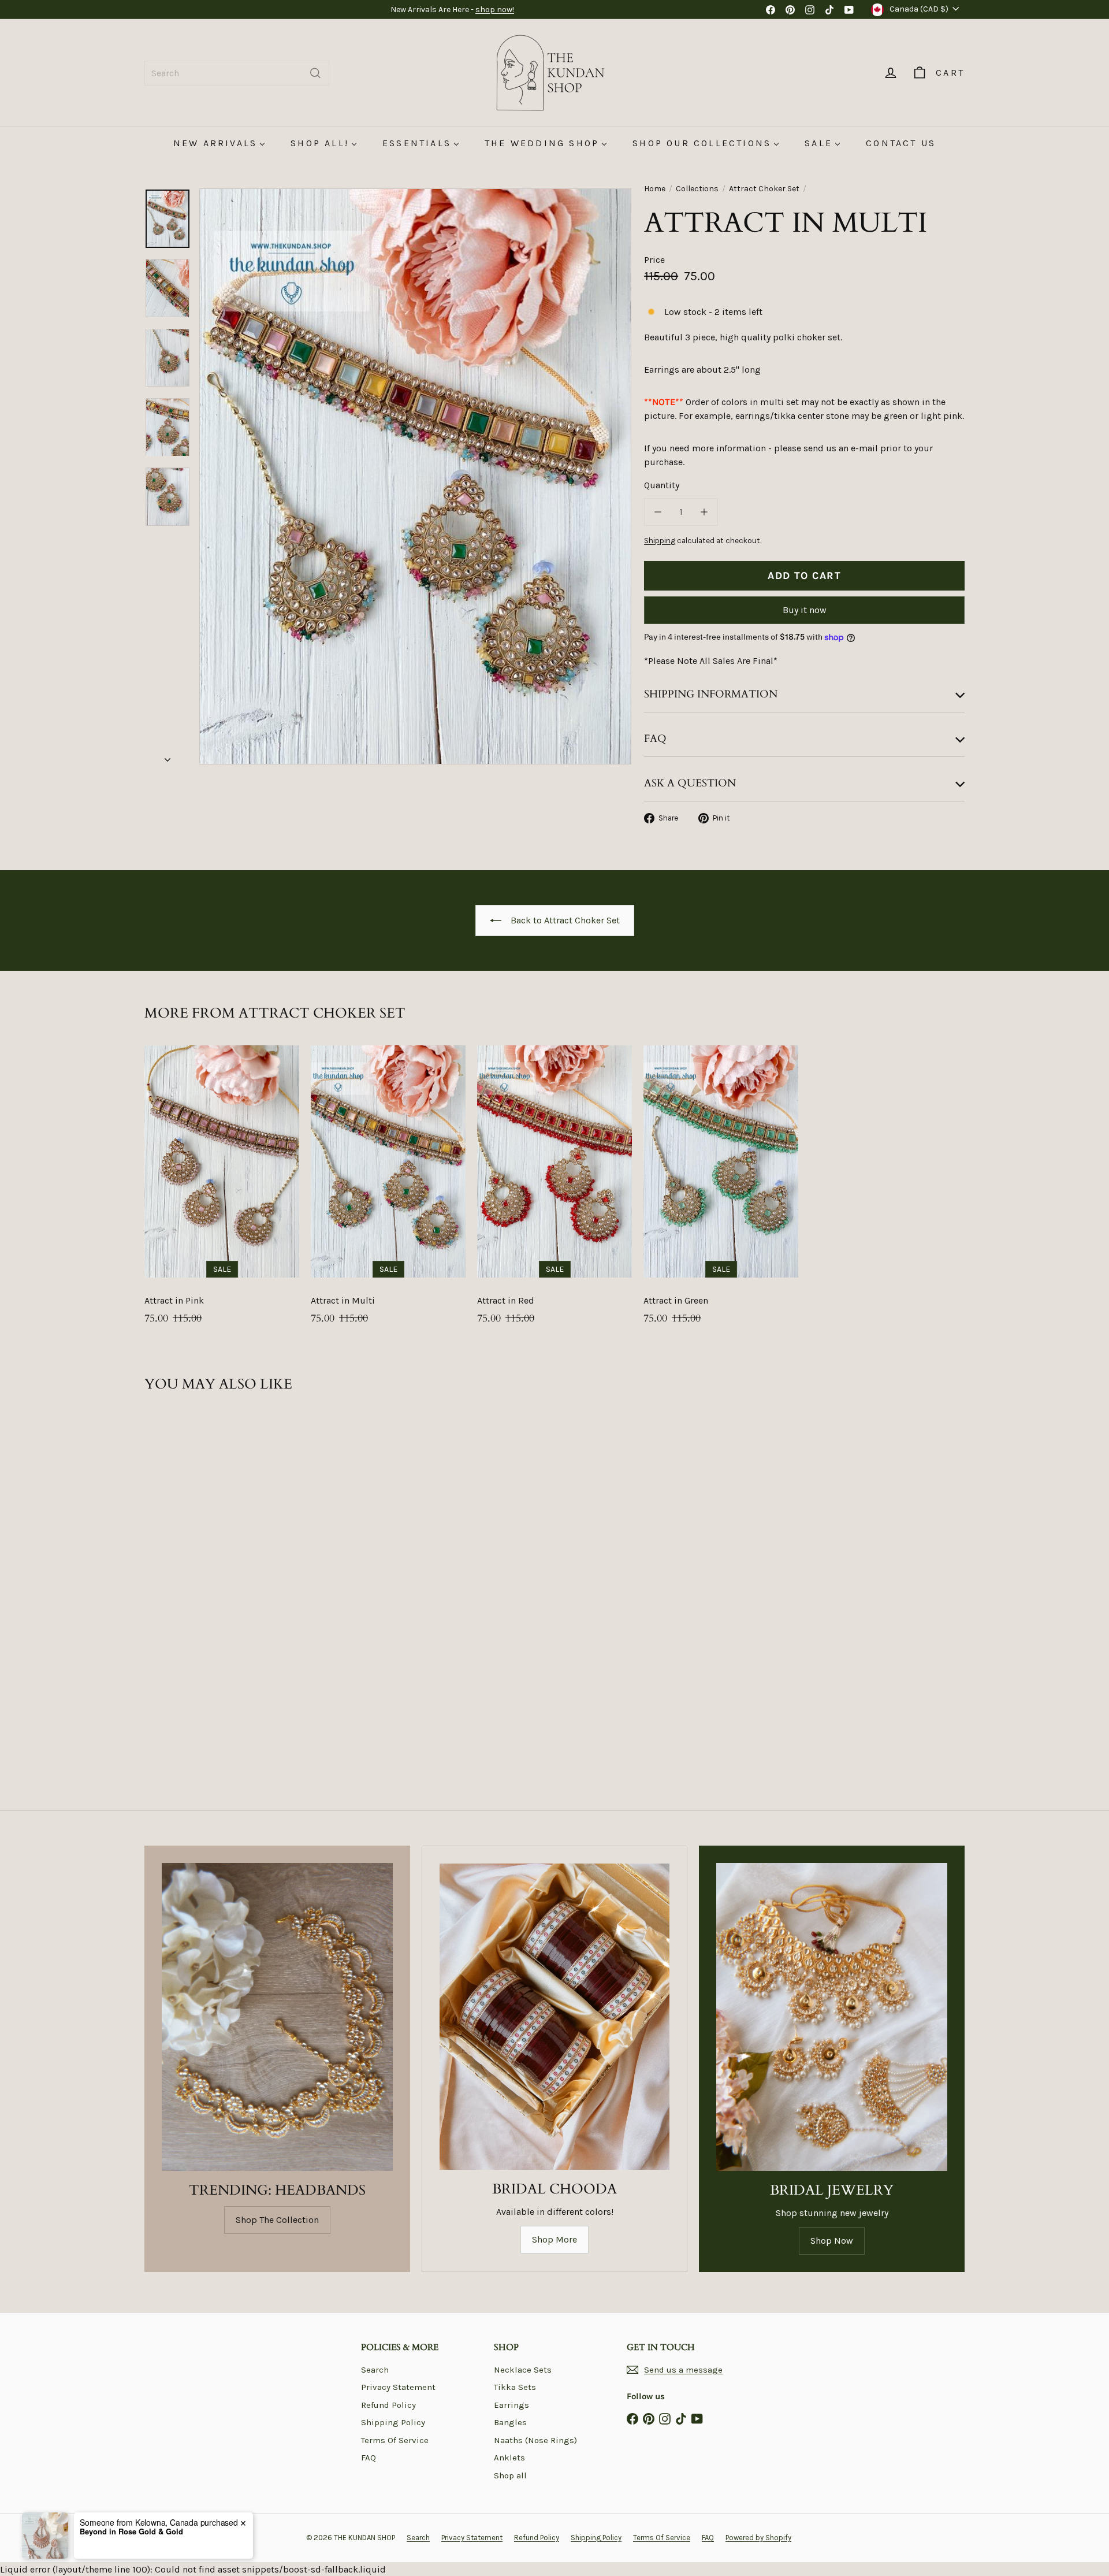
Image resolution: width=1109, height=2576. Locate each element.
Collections (697, 189)
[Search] (315, 73)
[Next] (168, 756)
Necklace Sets (523, 2370)
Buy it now (805, 610)
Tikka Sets (515, 2387)
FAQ (369, 2458)
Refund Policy (388, 2405)
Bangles (510, 2422)
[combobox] (237, 73)
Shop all (510, 2475)
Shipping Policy (393, 2422)
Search (375, 2370)
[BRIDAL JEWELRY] (832, 2017)
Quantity (662, 485)
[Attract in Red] (554, 1191)
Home (655, 189)
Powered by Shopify (758, 2538)
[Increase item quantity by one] (704, 512)
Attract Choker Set (764, 189)
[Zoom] (415, 476)
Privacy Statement (398, 2387)
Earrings (511, 2405)
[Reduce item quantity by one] (658, 512)
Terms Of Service (395, 2440)
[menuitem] (219, 143)
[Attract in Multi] (388, 1191)
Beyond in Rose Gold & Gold (131, 2532)
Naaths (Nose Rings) (535, 2440)
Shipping (660, 541)
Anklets (509, 2458)
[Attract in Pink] (222, 1191)
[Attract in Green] (721, 1191)
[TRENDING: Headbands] (277, 2017)
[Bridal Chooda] (554, 2017)
